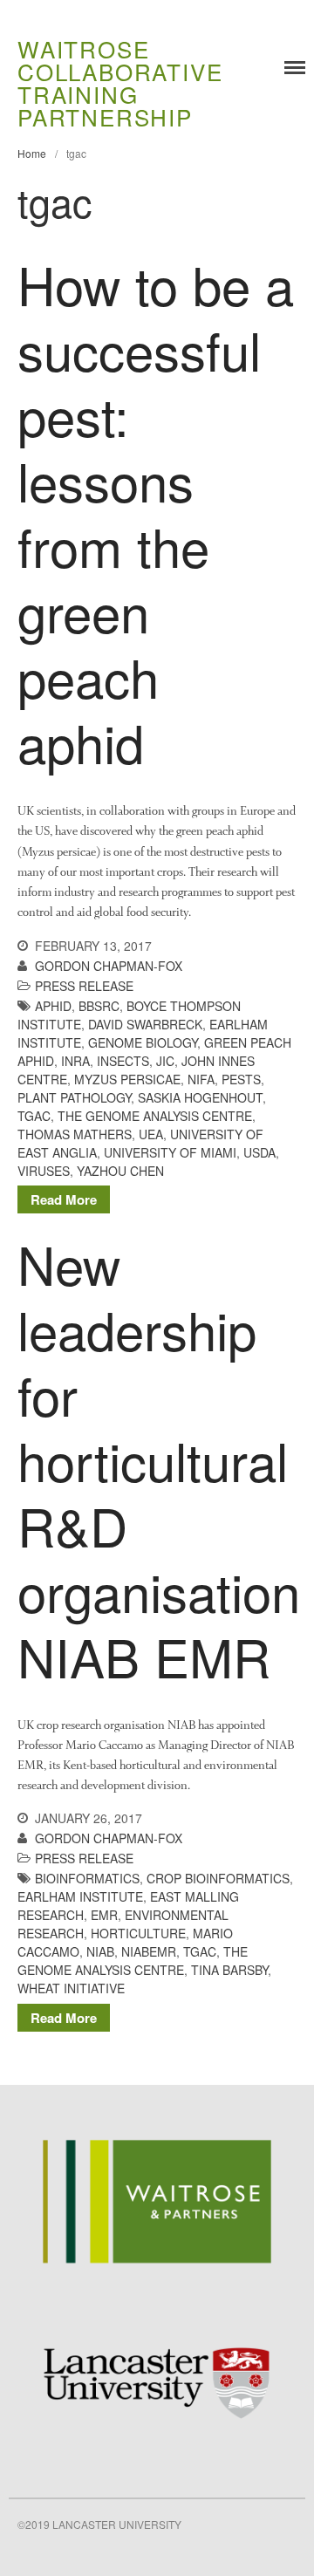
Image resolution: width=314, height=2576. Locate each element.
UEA (151, 1134)
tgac (34, 1116)
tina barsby (229, 1970)
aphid (53, 1006)
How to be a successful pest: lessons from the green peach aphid (156, 512)
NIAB (100, 1951)
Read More (64, 1199)
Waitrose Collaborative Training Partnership (120, 82)
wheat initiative (71, 1988)
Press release (84, 986)
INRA (75, 1061)
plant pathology (74, 1097)
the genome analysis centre (155, 1116)
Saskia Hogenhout (200, 1097)
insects (123, 1061)
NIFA (201, 1079)
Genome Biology (143, 1042)
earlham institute (80, 1896)
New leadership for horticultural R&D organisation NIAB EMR (159, 1459)
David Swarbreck (145, 1024)
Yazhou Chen (120, 1171)
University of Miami (170, 1152)
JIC (165, 1061)
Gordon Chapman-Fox (109, 966)
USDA (259, 1152)
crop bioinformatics (218, 1878)
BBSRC (99, 1006)
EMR (104, 1915)
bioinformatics (87, 1878)
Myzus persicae (127, 1079)
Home (32, 153)
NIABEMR (149, 1951)
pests (241, 1079)
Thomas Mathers (75, 1134)
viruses (44, 1171)
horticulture (138, 1933)
